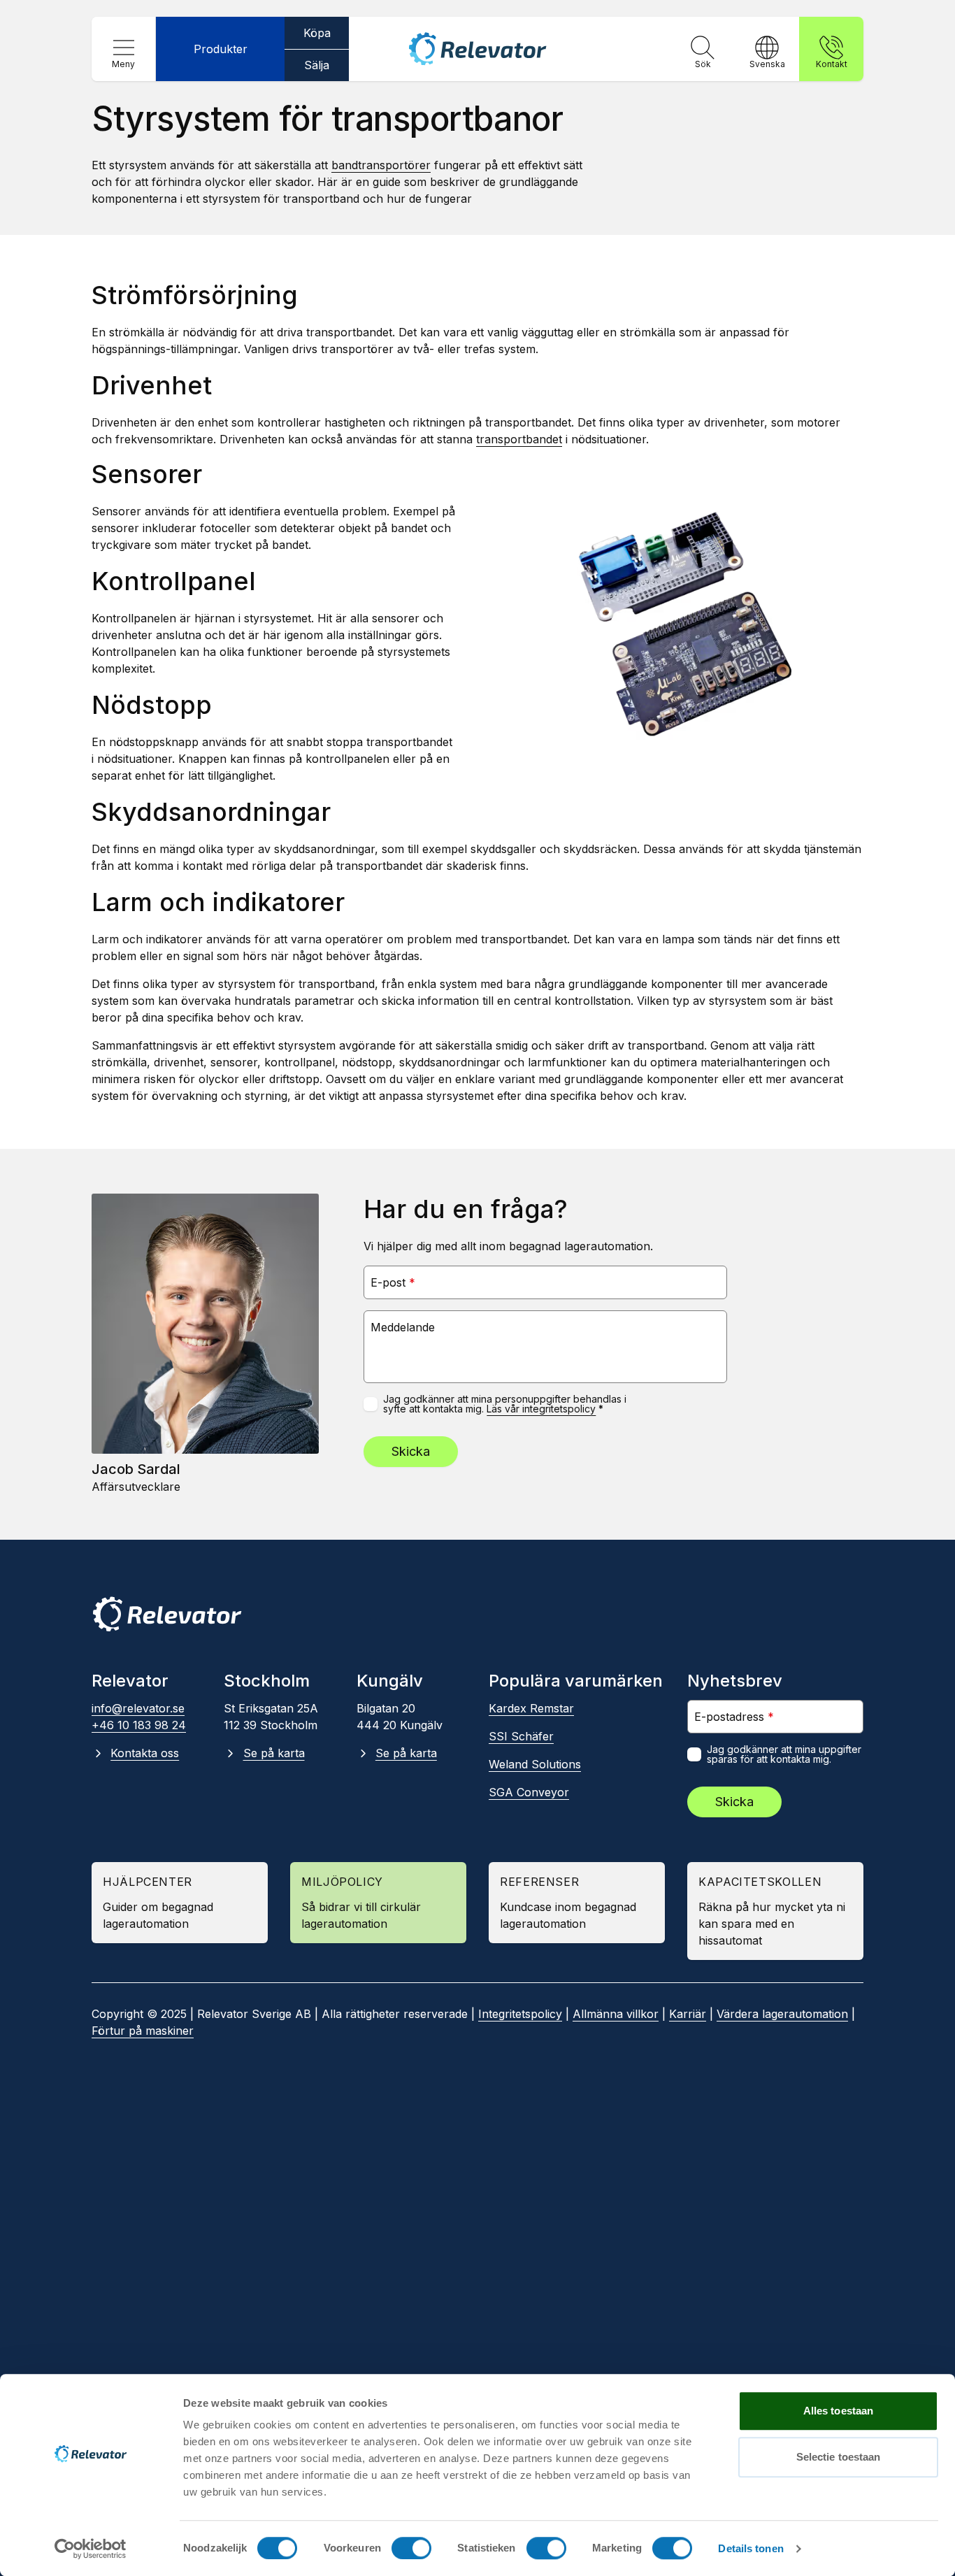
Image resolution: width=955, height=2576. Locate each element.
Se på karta (274, 1753)
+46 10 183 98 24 (139, 1725)
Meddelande (403, 1327)
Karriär (688, 2014)
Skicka (411, 1451)
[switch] (411, 2548)
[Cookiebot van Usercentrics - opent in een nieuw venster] (91, 2549)
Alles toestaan (838, 2411)
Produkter (221, 49)
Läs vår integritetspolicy (541, 1409)
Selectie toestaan (839, 2457)
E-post (393, 1282)
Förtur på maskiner (143, 2031)
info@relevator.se (138, 1708)
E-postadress (734, 1716)
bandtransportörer (381, 165)
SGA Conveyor (529, 1792)
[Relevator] (167, 1614)
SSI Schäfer (521, 1736)
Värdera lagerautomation (782, 2014)
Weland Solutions (535, 1764)
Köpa (317, 33)
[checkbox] (371, 1404)
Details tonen (751, 2548)
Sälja (317, 65)
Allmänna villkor (616, 2014)
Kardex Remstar (531, 1708)
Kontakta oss (145, 1753)
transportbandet (519, 439)
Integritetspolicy (520, 2014)
